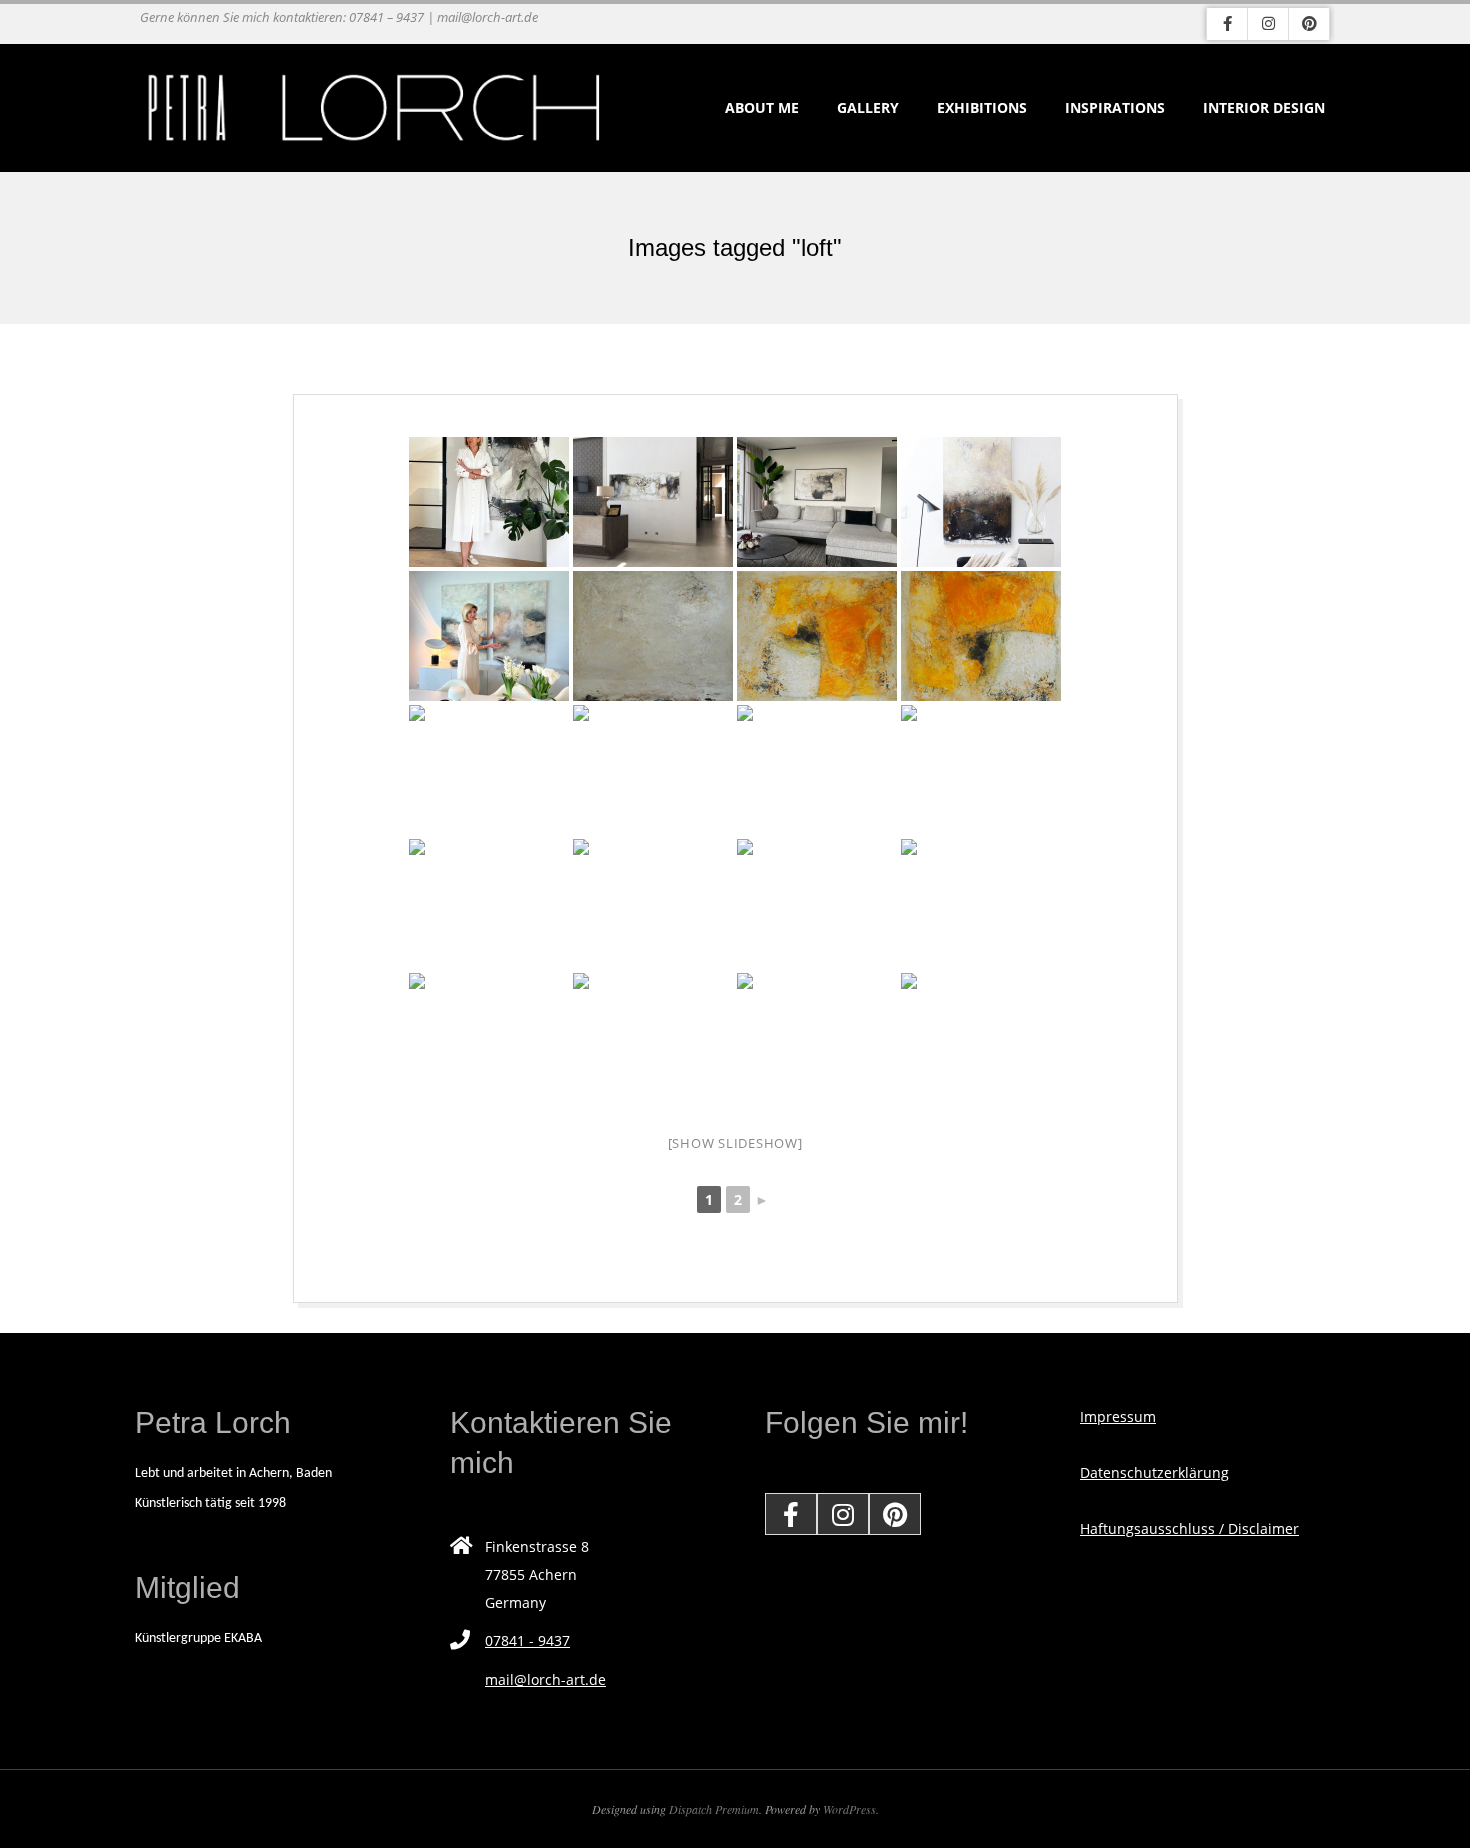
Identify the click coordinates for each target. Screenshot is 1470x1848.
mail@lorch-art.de (545, 1679)
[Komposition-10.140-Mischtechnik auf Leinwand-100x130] (981, 636)
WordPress (849, 1809)
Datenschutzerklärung (1154, 1472)
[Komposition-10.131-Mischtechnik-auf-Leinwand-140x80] (489, 1038)
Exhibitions (982, 107)
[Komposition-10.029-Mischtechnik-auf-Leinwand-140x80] (817, 1038)
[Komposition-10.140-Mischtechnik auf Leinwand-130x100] (817, 636)
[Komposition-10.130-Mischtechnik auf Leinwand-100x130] (653, 1038)
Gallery (868, 107)
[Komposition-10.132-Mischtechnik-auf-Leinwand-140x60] (489, 904)
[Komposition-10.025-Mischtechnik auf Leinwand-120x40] (981, 904)
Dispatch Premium (714, 1809)
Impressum (1118, 1416)
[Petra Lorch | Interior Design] (653, 502)
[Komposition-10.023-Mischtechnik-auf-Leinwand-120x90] (817, 904)
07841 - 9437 (527, 1640)
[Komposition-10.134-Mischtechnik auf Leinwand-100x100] (817, 770)
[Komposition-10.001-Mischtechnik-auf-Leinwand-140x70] (653, 904)
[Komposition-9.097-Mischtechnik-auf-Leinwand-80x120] (981, 1038)
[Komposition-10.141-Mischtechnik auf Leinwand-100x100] (653, 636)
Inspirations (1115, 107)
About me (762, 107)
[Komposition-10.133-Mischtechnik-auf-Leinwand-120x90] (981, 770)
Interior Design (1264, 107)
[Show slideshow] (735, 1143)
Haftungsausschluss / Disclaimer (1189, 1528)
